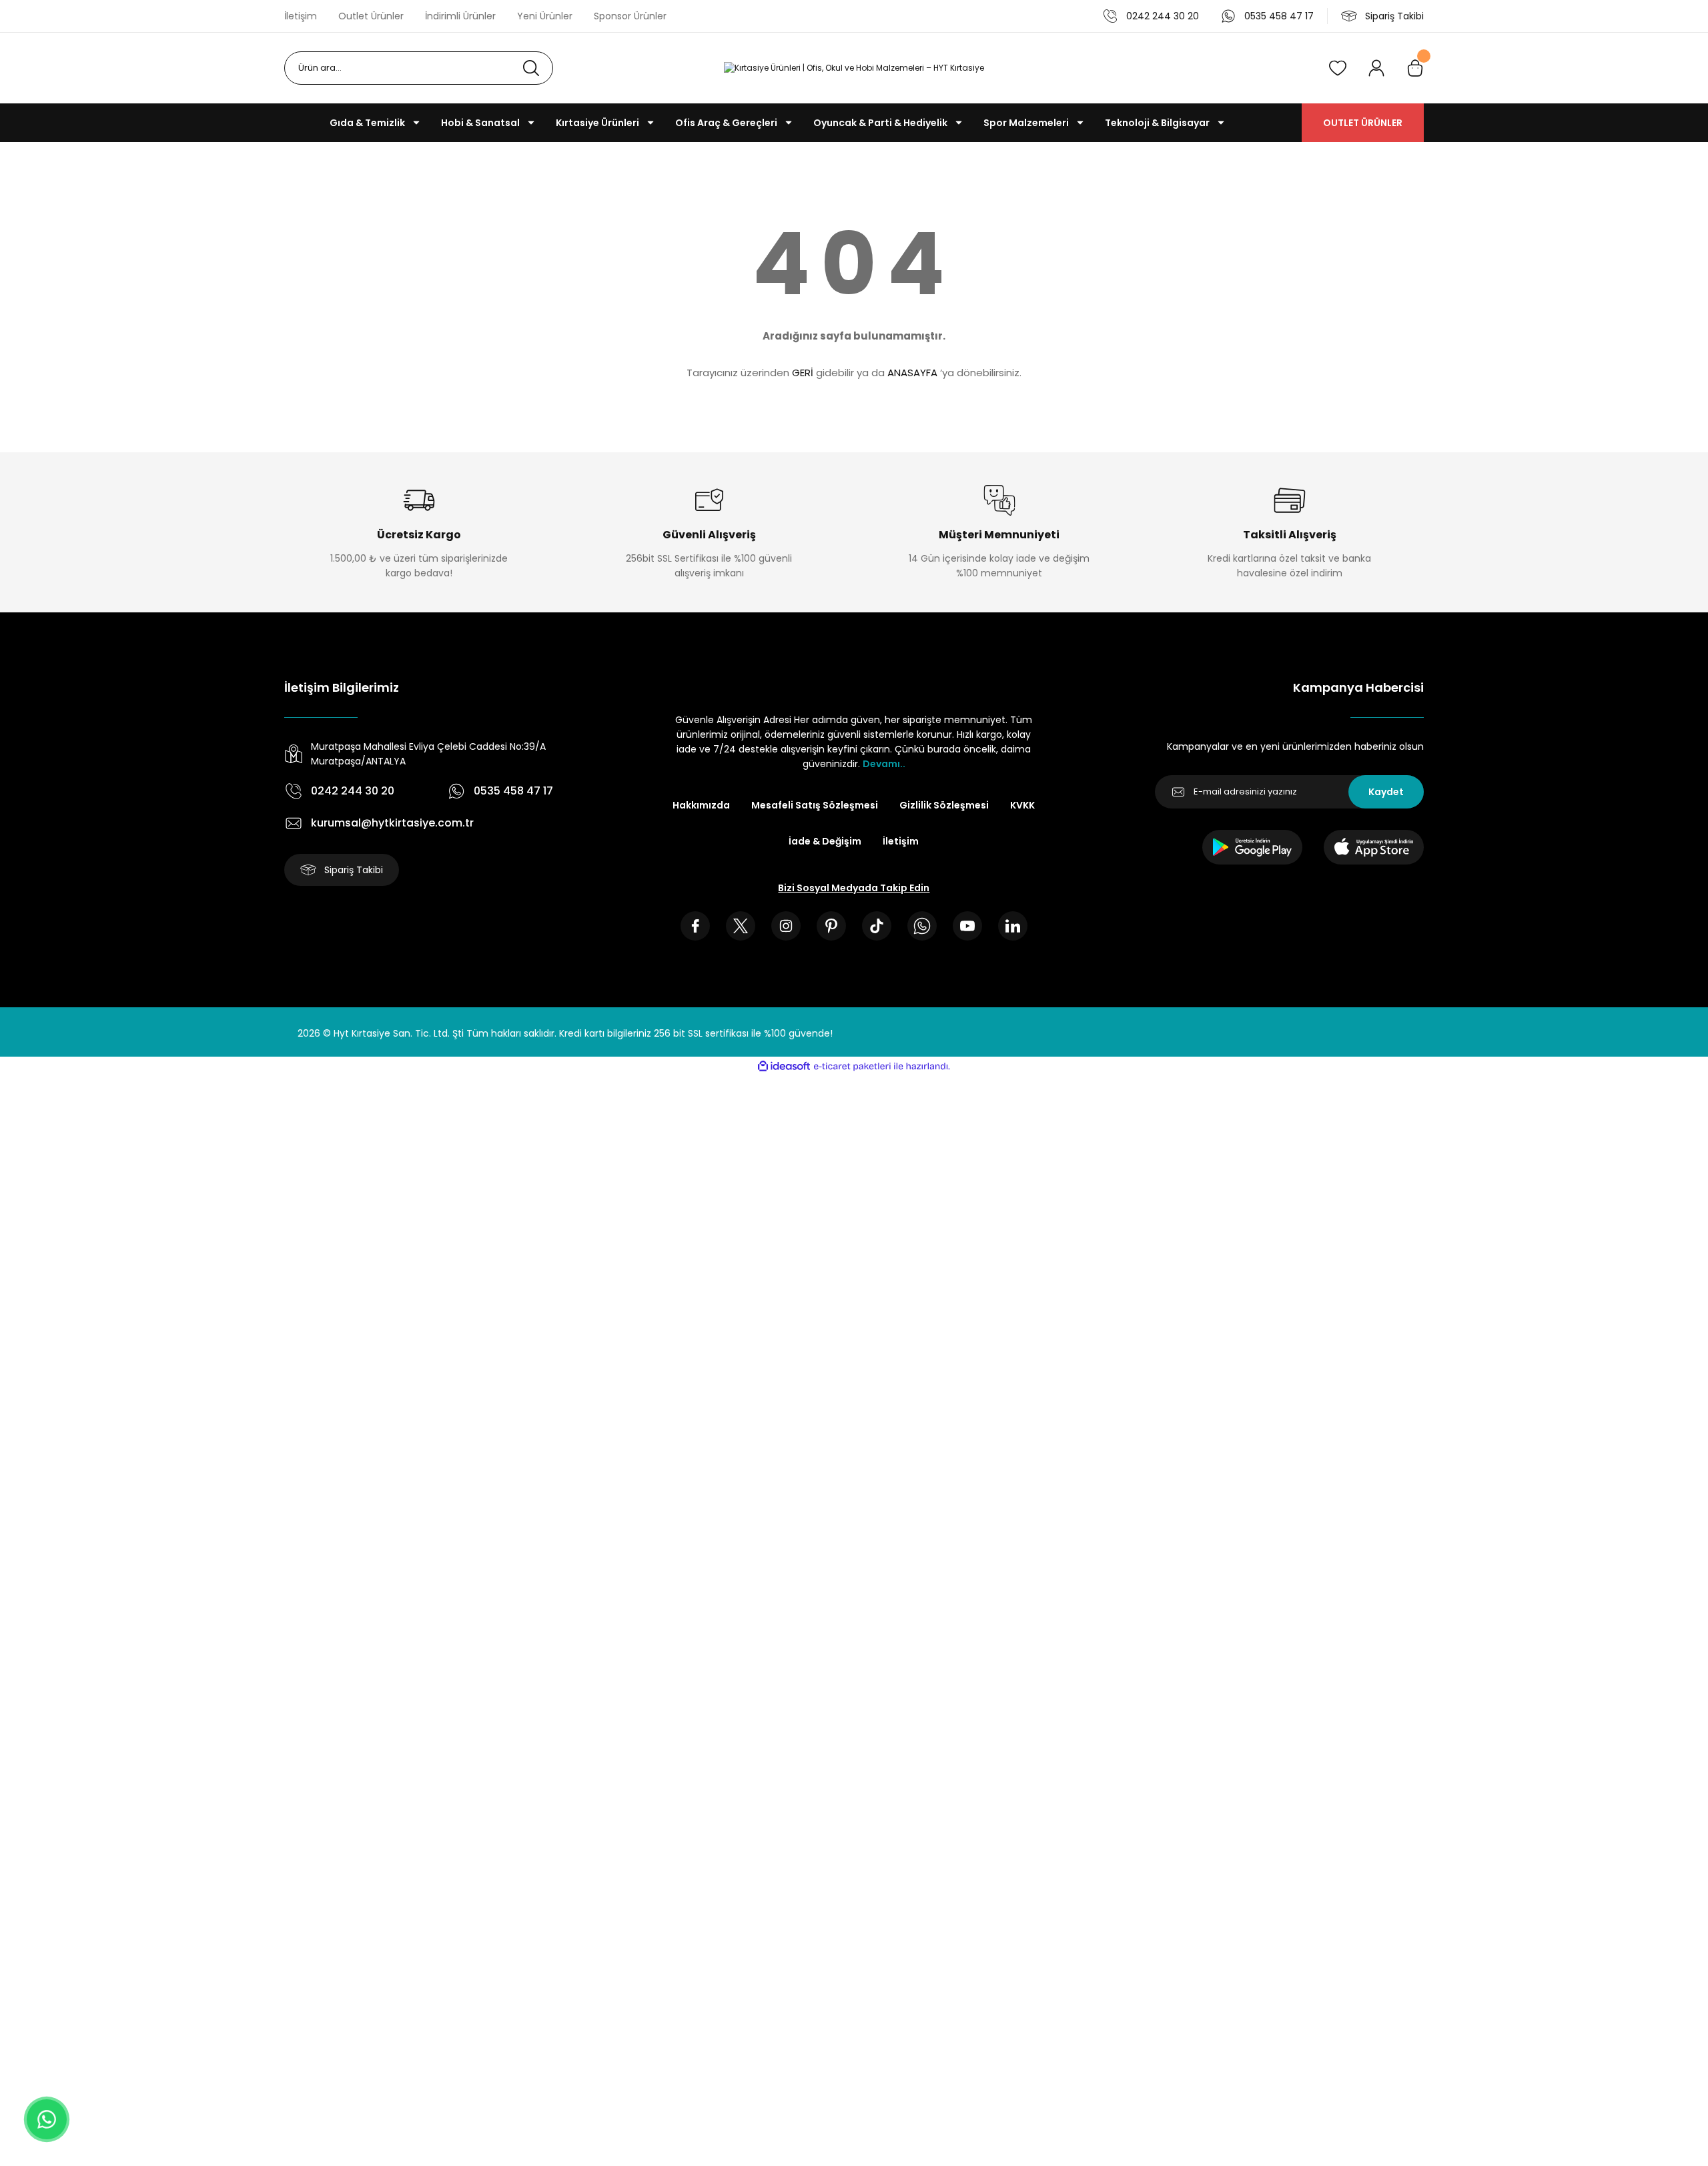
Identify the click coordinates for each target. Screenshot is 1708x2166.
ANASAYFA (912, 373)
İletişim (901, 841)
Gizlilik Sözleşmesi (944, 805)
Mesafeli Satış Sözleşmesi (815, 805)
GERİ (803, 373)
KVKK (1022, 805)
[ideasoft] (784, 1066)
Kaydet (1386, 792)
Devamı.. (884, 764)
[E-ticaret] (852, 1067)
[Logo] (854, 68)
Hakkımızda (701, 805)
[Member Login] (1376, 68)
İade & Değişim (825, 841)
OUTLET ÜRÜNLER (1363, 123)
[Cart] (1415, 68)
